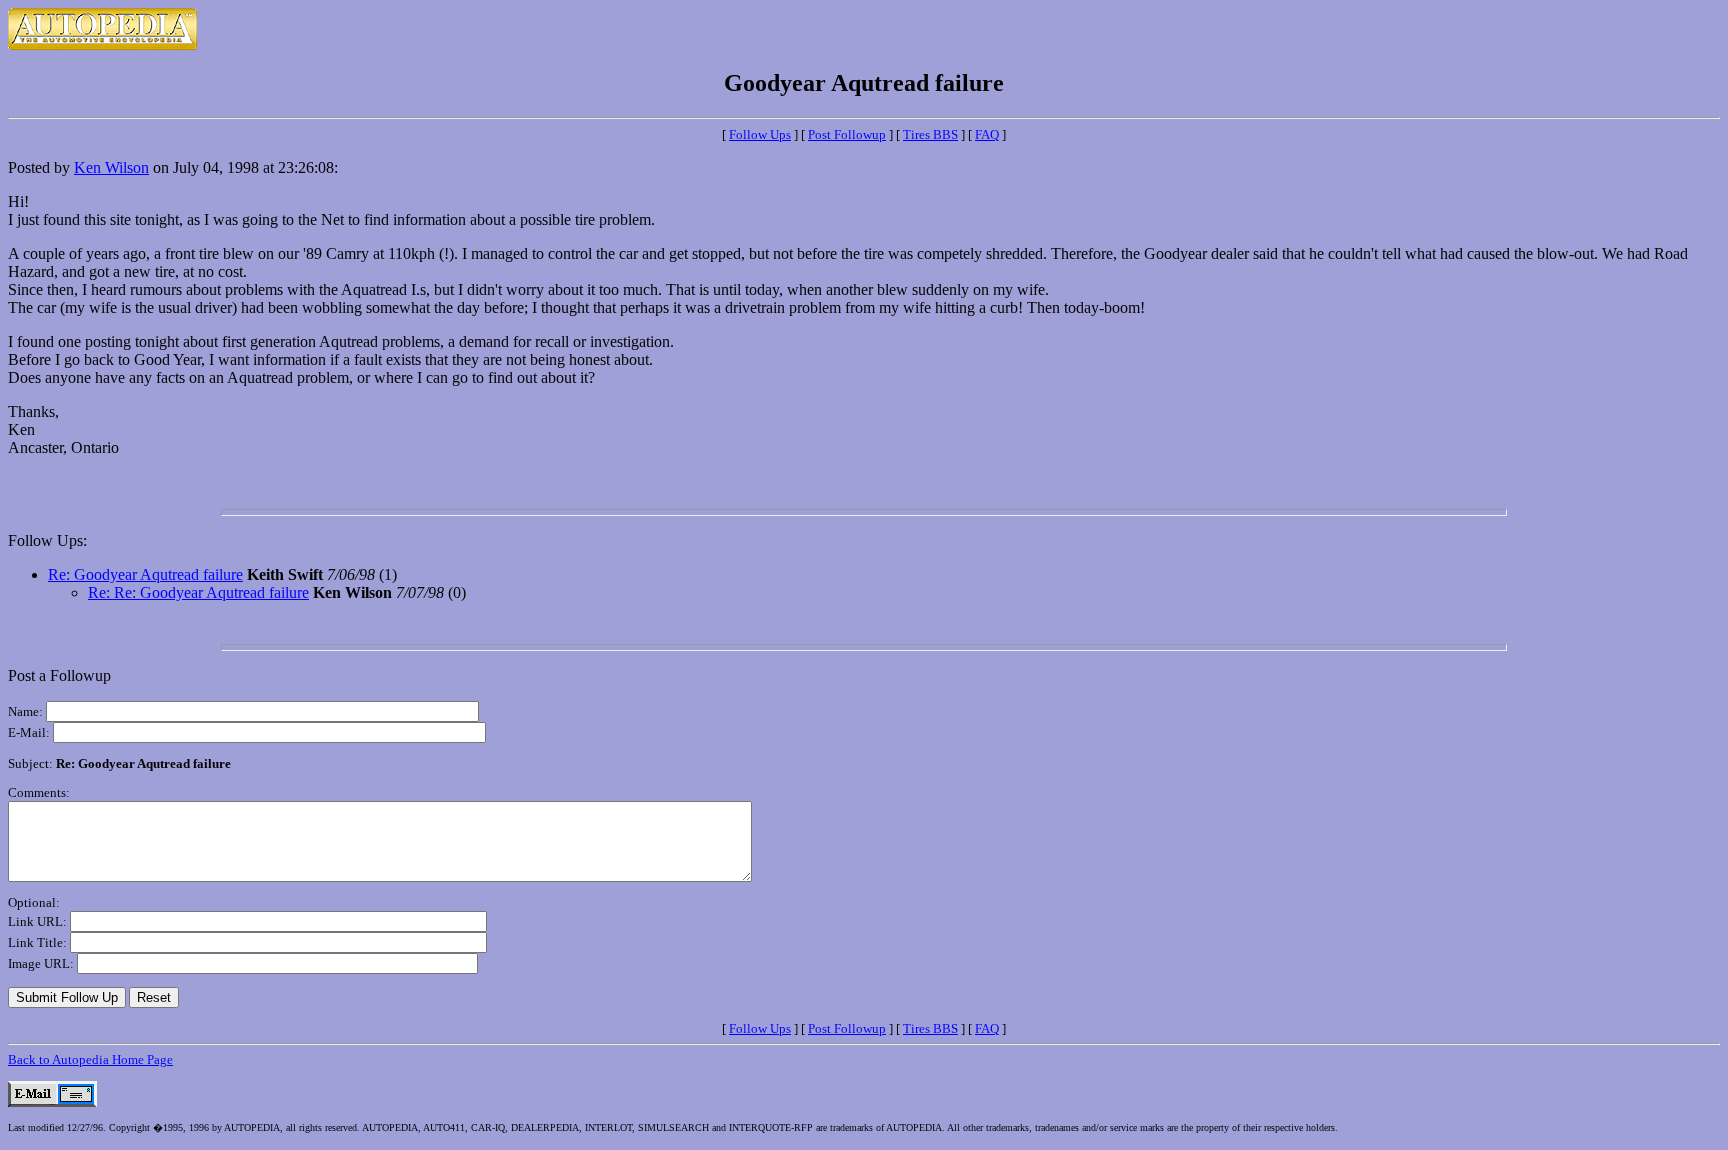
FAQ (987, 134)
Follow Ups (760, 134)
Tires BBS (930, 134)
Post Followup (847, 134)
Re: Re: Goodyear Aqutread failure (198, 592)
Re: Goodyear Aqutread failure (145, 574)
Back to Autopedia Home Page (90, 1059)
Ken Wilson (111, 167)
